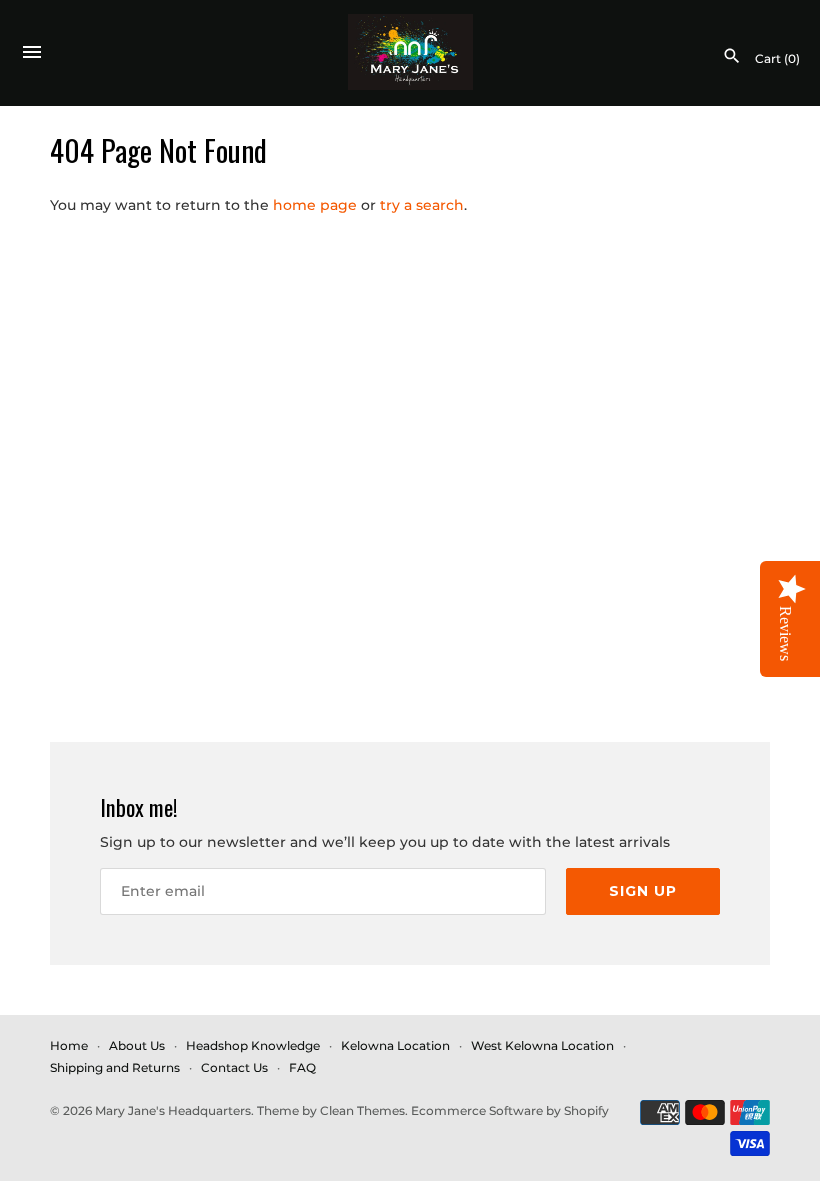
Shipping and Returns (115, 1067)
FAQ (302, 1067)
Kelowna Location (395, 1045)
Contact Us (234, 1067)
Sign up (643, 891)
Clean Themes (362, 1110)
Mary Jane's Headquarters (173, 1110)
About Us (137, 1045)
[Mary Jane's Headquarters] (410, 52)
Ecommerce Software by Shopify (510, 1110)
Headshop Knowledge (253, 1045)
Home (69, 1045)
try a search (422, 205)
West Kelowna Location (542, 1045)
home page (315, 205)
